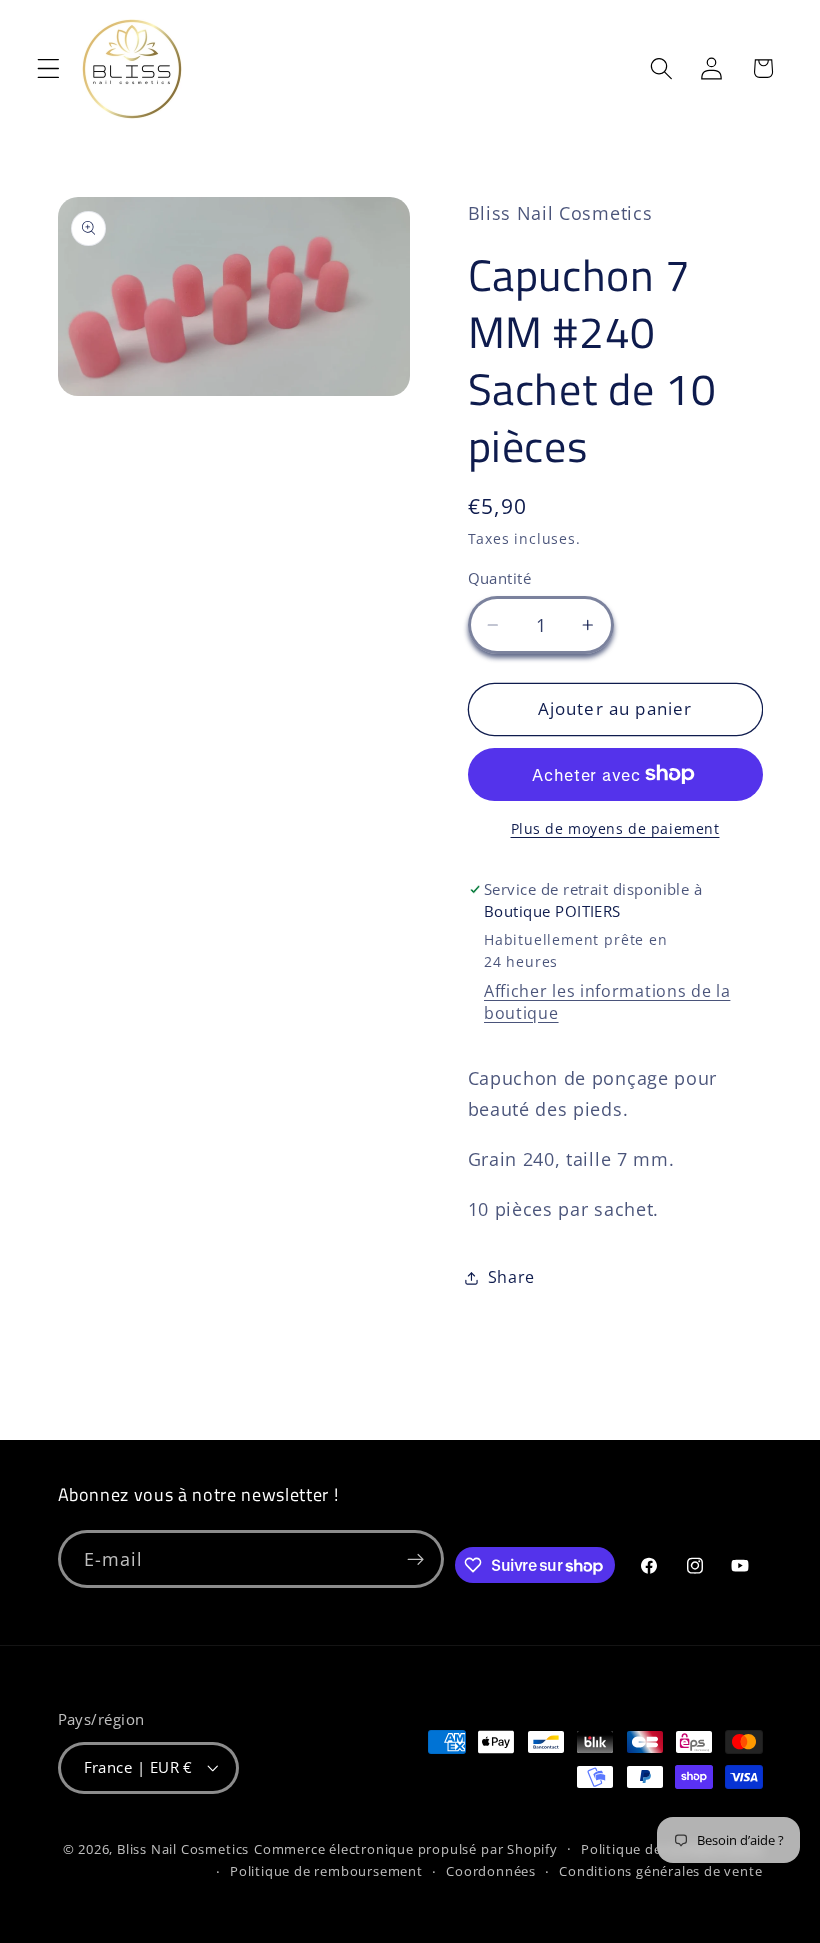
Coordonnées (491, 1871)
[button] (48, 68)
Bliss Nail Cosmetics (183, 1849)
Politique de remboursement (326, 1871)
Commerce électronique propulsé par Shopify (406, 1849)
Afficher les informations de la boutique (607, 1002)
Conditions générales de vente (660, 1871)
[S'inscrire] (415, 1559)
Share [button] (511, 1277)
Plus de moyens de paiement (615, 828)
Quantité (500, 578)
